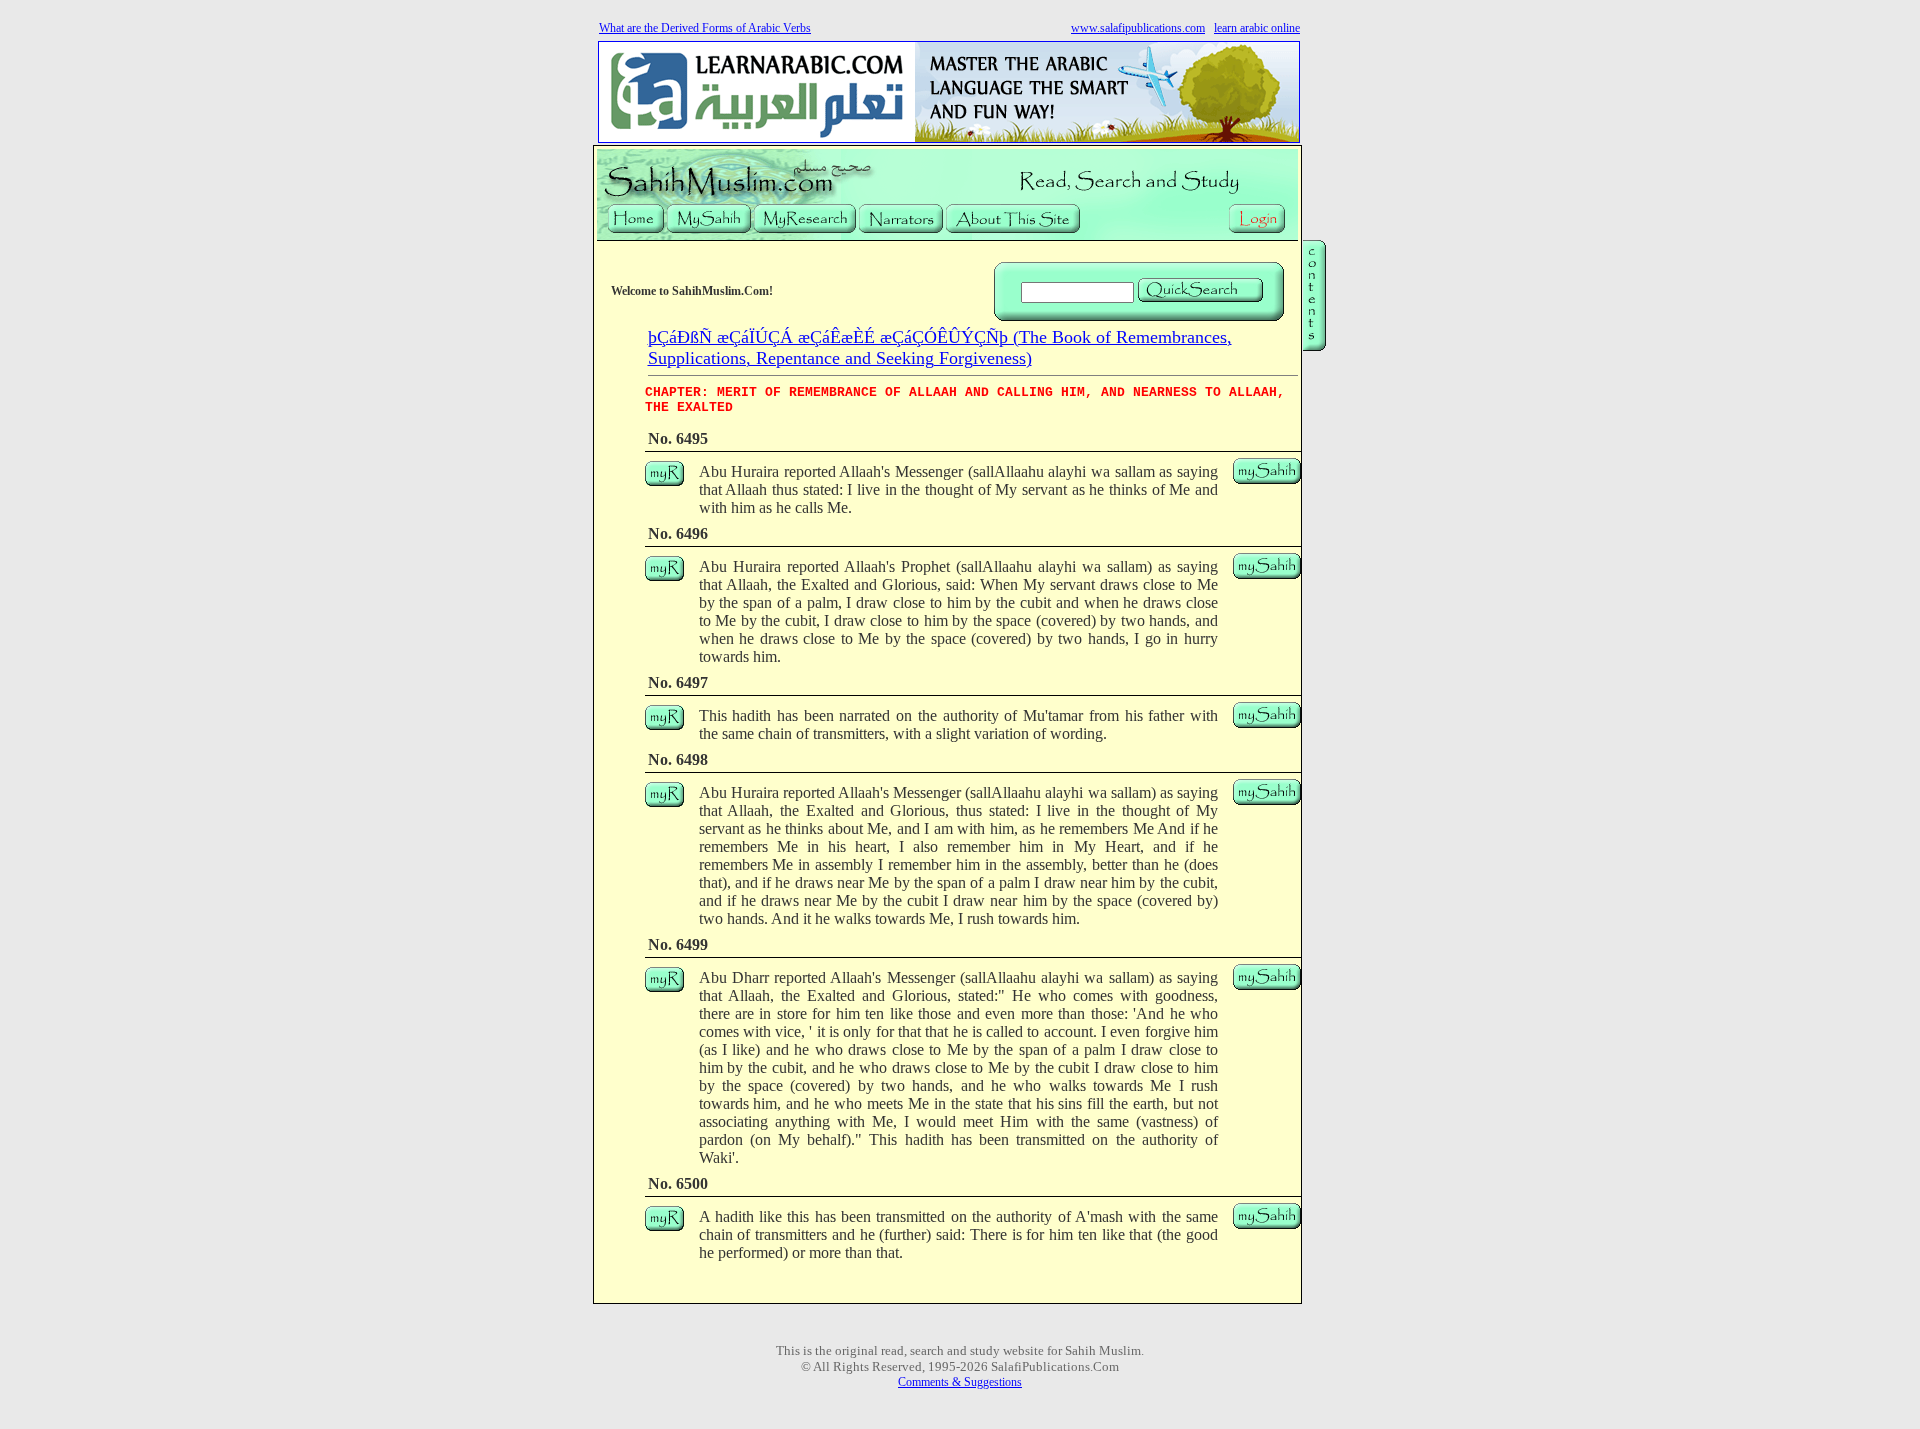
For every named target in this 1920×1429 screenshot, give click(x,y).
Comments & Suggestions (960, 1382)
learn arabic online (1257, 28)
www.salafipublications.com (1138, 28)
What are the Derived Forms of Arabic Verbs (705, 28)
